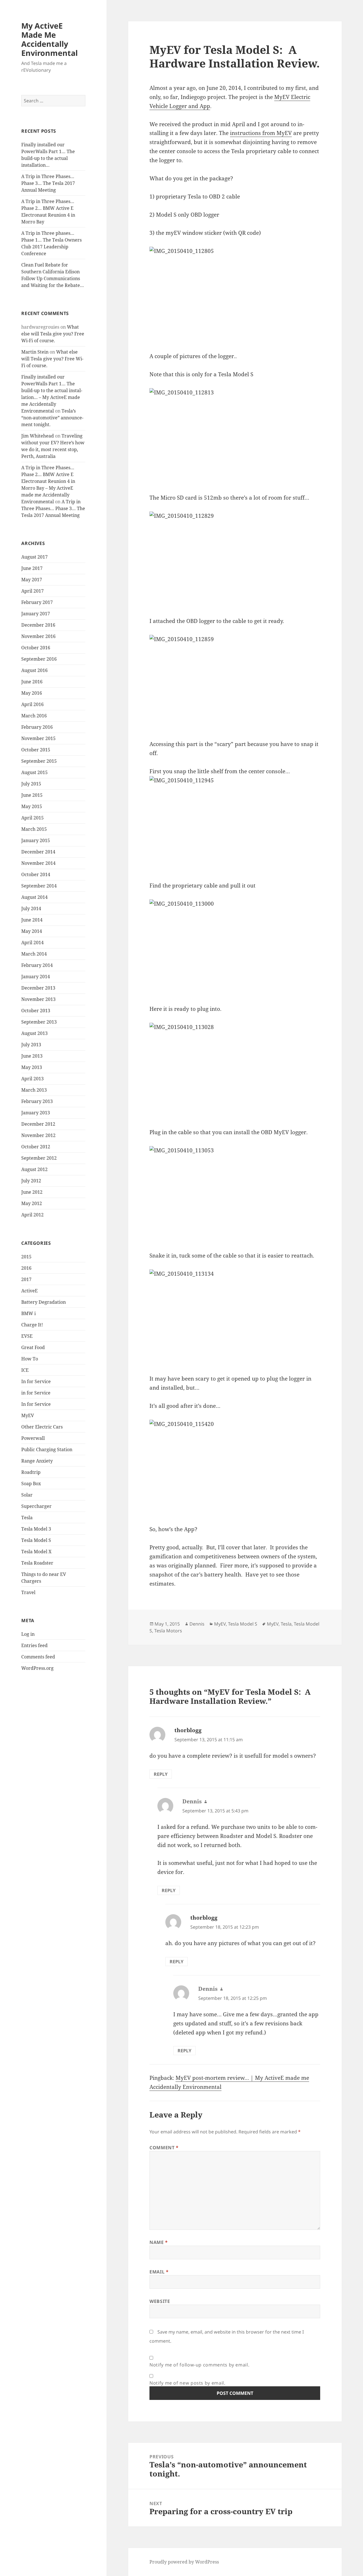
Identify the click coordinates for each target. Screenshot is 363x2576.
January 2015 (36, 840)
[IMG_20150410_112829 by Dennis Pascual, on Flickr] (235, 560)
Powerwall (33, 1438)
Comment (164, 2148)
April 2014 (32, 943)
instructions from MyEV (261, 133)
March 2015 (34, 829)
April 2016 (32, 704)
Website (160, 2301)
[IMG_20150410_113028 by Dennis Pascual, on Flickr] (235, 1071)
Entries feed (34, 1645)
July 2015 (31, 784)
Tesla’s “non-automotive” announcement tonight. (52, 418)
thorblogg (188, 1730)
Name (159, 2242)
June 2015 (32, 795)
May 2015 (32, 806)
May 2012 (32, 1203)
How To (30, 1359)
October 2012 (36, 1147)
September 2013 (39, 1022)
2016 (26, 1268)
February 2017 (37, 602)
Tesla (27, 1518)
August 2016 (34, 670)
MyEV (28, 1415)
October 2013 (36, 1011)
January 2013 (36, 1113)
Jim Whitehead (38, 436)
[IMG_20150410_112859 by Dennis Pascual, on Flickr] (235, 683)
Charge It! (32, 1325)
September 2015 (39, 761)
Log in (28, 1634)
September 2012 (39, 1158)
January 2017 (36, 614)
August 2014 (34, 897)
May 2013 (32, 1067)
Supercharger (36, 1506)
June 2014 (32, 920)
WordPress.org (37, 1668)
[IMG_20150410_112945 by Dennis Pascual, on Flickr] (235, 824)
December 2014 (38, 852)
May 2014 (32, 931)
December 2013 (38, 988)
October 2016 (36, 648)
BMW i (29, 1313)
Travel (28, 1592)
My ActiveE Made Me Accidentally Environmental (49, 39)
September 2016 (39, 659)
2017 (26, 1279)
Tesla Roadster (37, 1563)
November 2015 (38, 738)
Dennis (197, 1624)
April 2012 (32, 1215)
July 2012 (31, 1181)
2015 (26, 1257)
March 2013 (34, 1090)
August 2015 (34, 772)
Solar (27, 1495)
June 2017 (32, 568)
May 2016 (32, 693)
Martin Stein (35, 352)
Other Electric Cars (42, 1427)
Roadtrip (31, 1472)
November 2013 (38, 999)
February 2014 (37, 965)
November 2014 (38, 863)
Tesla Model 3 (36, 1529)
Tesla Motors (168, 1631)
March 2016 (34, 716)
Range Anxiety (37, 1461)
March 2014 (34, 954)
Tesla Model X (36, 1552)
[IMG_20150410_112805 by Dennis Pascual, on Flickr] (235, 295)
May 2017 (32, 580)
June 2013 (32, 1056)
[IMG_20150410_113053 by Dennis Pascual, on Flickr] (235, 1194)
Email (159, 2272)
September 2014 (39, 886)
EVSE (27, 1336)
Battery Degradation (44, 1302)
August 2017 (34, 557)
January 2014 (36, 977)
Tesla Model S (36, 1540)
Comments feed (38, 1657)
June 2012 (32, 1192)
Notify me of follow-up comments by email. (199, 2365)
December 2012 (38, 1124)
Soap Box (31, 1484)
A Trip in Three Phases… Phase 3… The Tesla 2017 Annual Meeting (48, 183)
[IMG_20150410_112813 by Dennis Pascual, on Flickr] (235, 436)
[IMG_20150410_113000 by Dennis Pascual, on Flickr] (235, 947)
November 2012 (38, 1135)
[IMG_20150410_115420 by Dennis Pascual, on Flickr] (235, 1468)
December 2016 (38, 625)
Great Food (33, 1347)
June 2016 (32, 682)
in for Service (36, 1393)
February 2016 (37, 727)
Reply (161, 1774)
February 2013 (37, 1101)
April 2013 (32, 1079)
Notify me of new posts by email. (187, 2383)
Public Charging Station (47, 1449)
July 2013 (31, 1045)
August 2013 (34, 1033)
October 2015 (36, 750)
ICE (25, 1370)
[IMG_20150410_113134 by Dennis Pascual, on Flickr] (235, 1317)
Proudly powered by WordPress (184, 2562)
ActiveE (29, 1291)
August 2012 (34, 1169)
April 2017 (32, 591)
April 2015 (32, 818)
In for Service (36, 1381)
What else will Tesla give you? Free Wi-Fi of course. (53, 334)
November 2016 (38, 636)
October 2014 (36, 874)
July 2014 (31, 908)
